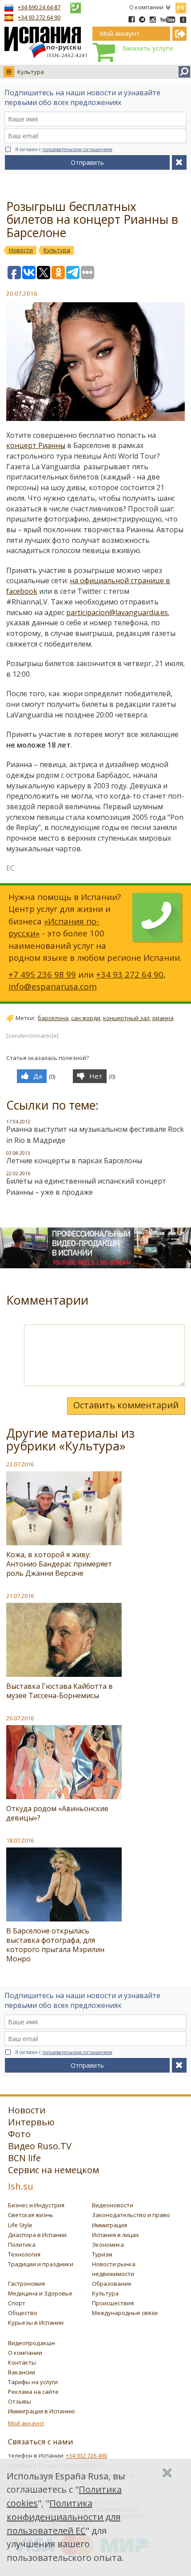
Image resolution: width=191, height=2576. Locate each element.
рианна (163, 1018)
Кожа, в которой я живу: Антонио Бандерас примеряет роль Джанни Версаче (59, 1564)
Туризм (102, 2254)
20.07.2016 (20, 1718)
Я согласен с (64, 149)
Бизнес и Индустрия (36, 2205)
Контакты (22, 2362)
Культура (31, 72)
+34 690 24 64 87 (39, 7)
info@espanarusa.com (53, 986)
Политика (22, 2245)
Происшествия (113, 2303)
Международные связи (125, 2313)
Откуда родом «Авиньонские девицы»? (57, 1813)
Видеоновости (113, 2205)
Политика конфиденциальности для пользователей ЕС (64, 2517)
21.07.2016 (20, 1596)
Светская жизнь (31, 2215)
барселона (53, 1018)
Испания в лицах (115, 2235)
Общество (23, 2313)
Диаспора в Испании (37, 2235)
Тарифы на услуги (33, 2382)
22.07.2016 (20, 1464)
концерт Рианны (36, 445)
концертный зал (126, 1018)
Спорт (17, 2303)
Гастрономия (26, 2284)
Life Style (20, 2225)
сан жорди (86, 1018)
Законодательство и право (131, 2215)
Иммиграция (109, 2225)
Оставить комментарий (126, 1405)
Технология (24, 2254)
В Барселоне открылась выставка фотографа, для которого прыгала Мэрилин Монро (55, 1945)
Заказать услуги (147, 48)
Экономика (108, 2245)
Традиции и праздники (41, 2264)
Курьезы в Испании (36, 2323)
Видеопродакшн (32, 2343)
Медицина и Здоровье (40, 2293)
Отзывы (20, 2401)
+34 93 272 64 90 (39, 17)
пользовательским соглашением (77, 149)
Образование (112, 2284)
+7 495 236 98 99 (42, 974)
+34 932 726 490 (86, 2455)
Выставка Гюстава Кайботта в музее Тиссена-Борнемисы (60, 1691)
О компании (146, 7)
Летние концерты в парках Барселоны (74, 1161)
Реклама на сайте (33, 2392)
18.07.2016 (20, 1840)
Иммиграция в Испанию (42, 2411)
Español (181, 6)
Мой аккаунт (26, 2423)
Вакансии (22, 2372)
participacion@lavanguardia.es (117, 612)
